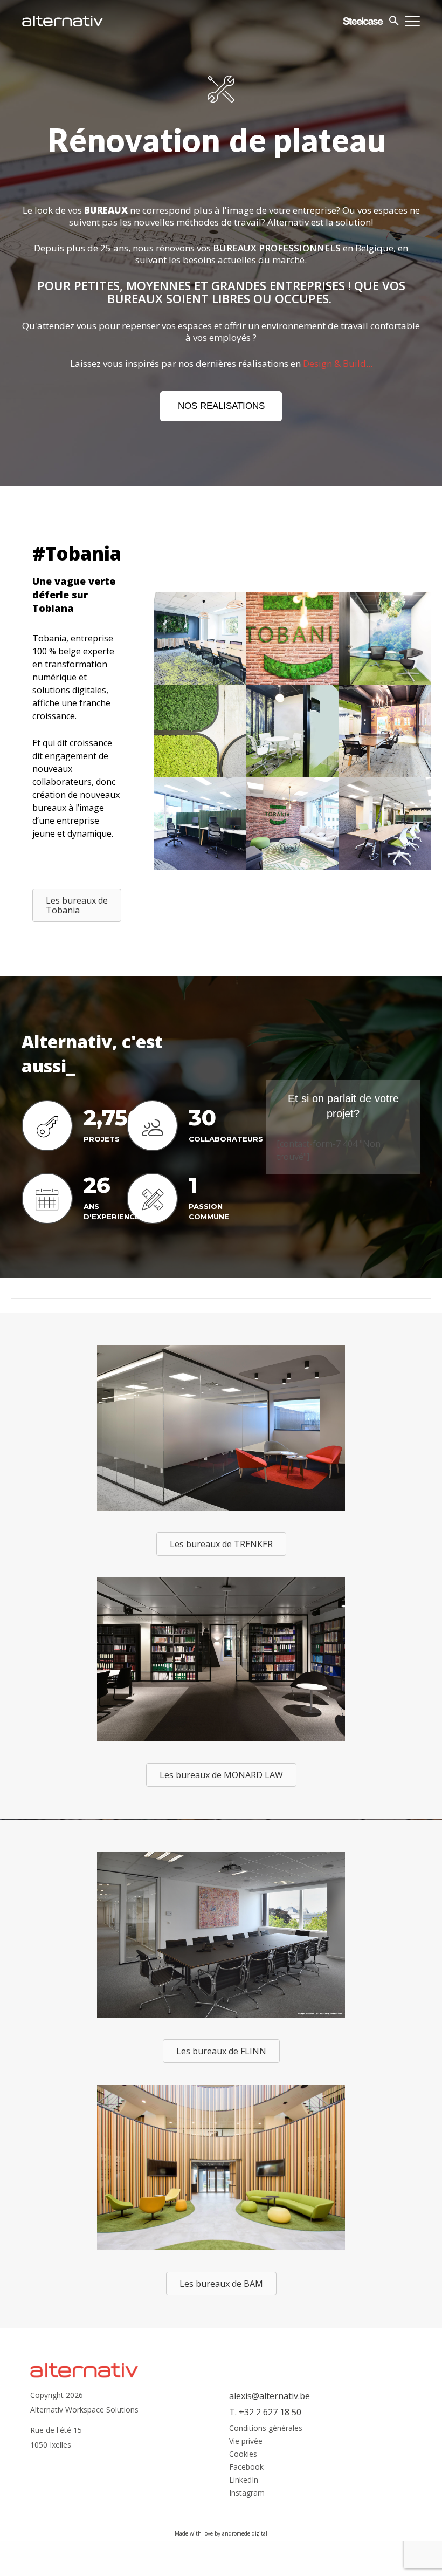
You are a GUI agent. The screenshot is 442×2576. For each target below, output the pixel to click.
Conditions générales (266, 2463)
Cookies (243, 2489)
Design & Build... (338, 398)
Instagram (247, 2528)
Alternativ (63, 21)
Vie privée (246, 2476)
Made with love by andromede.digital (221, 2568)
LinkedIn (244, 2515)
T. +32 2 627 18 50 (265, 2447)
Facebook (246, 2502)
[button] (221, 441)
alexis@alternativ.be (270, 2431)
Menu (412, 21)
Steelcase (363, 21)
